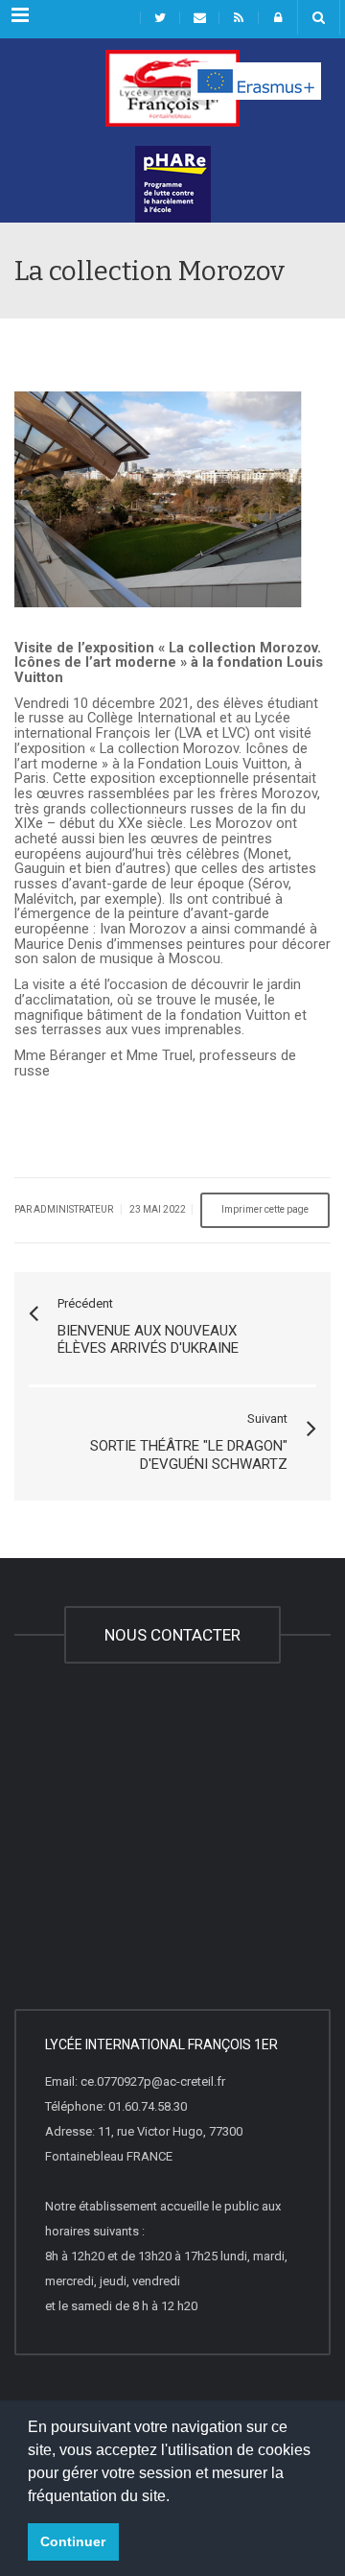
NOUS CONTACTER (172, 1635)
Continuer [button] (73, 2541)
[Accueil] (172, 98)
